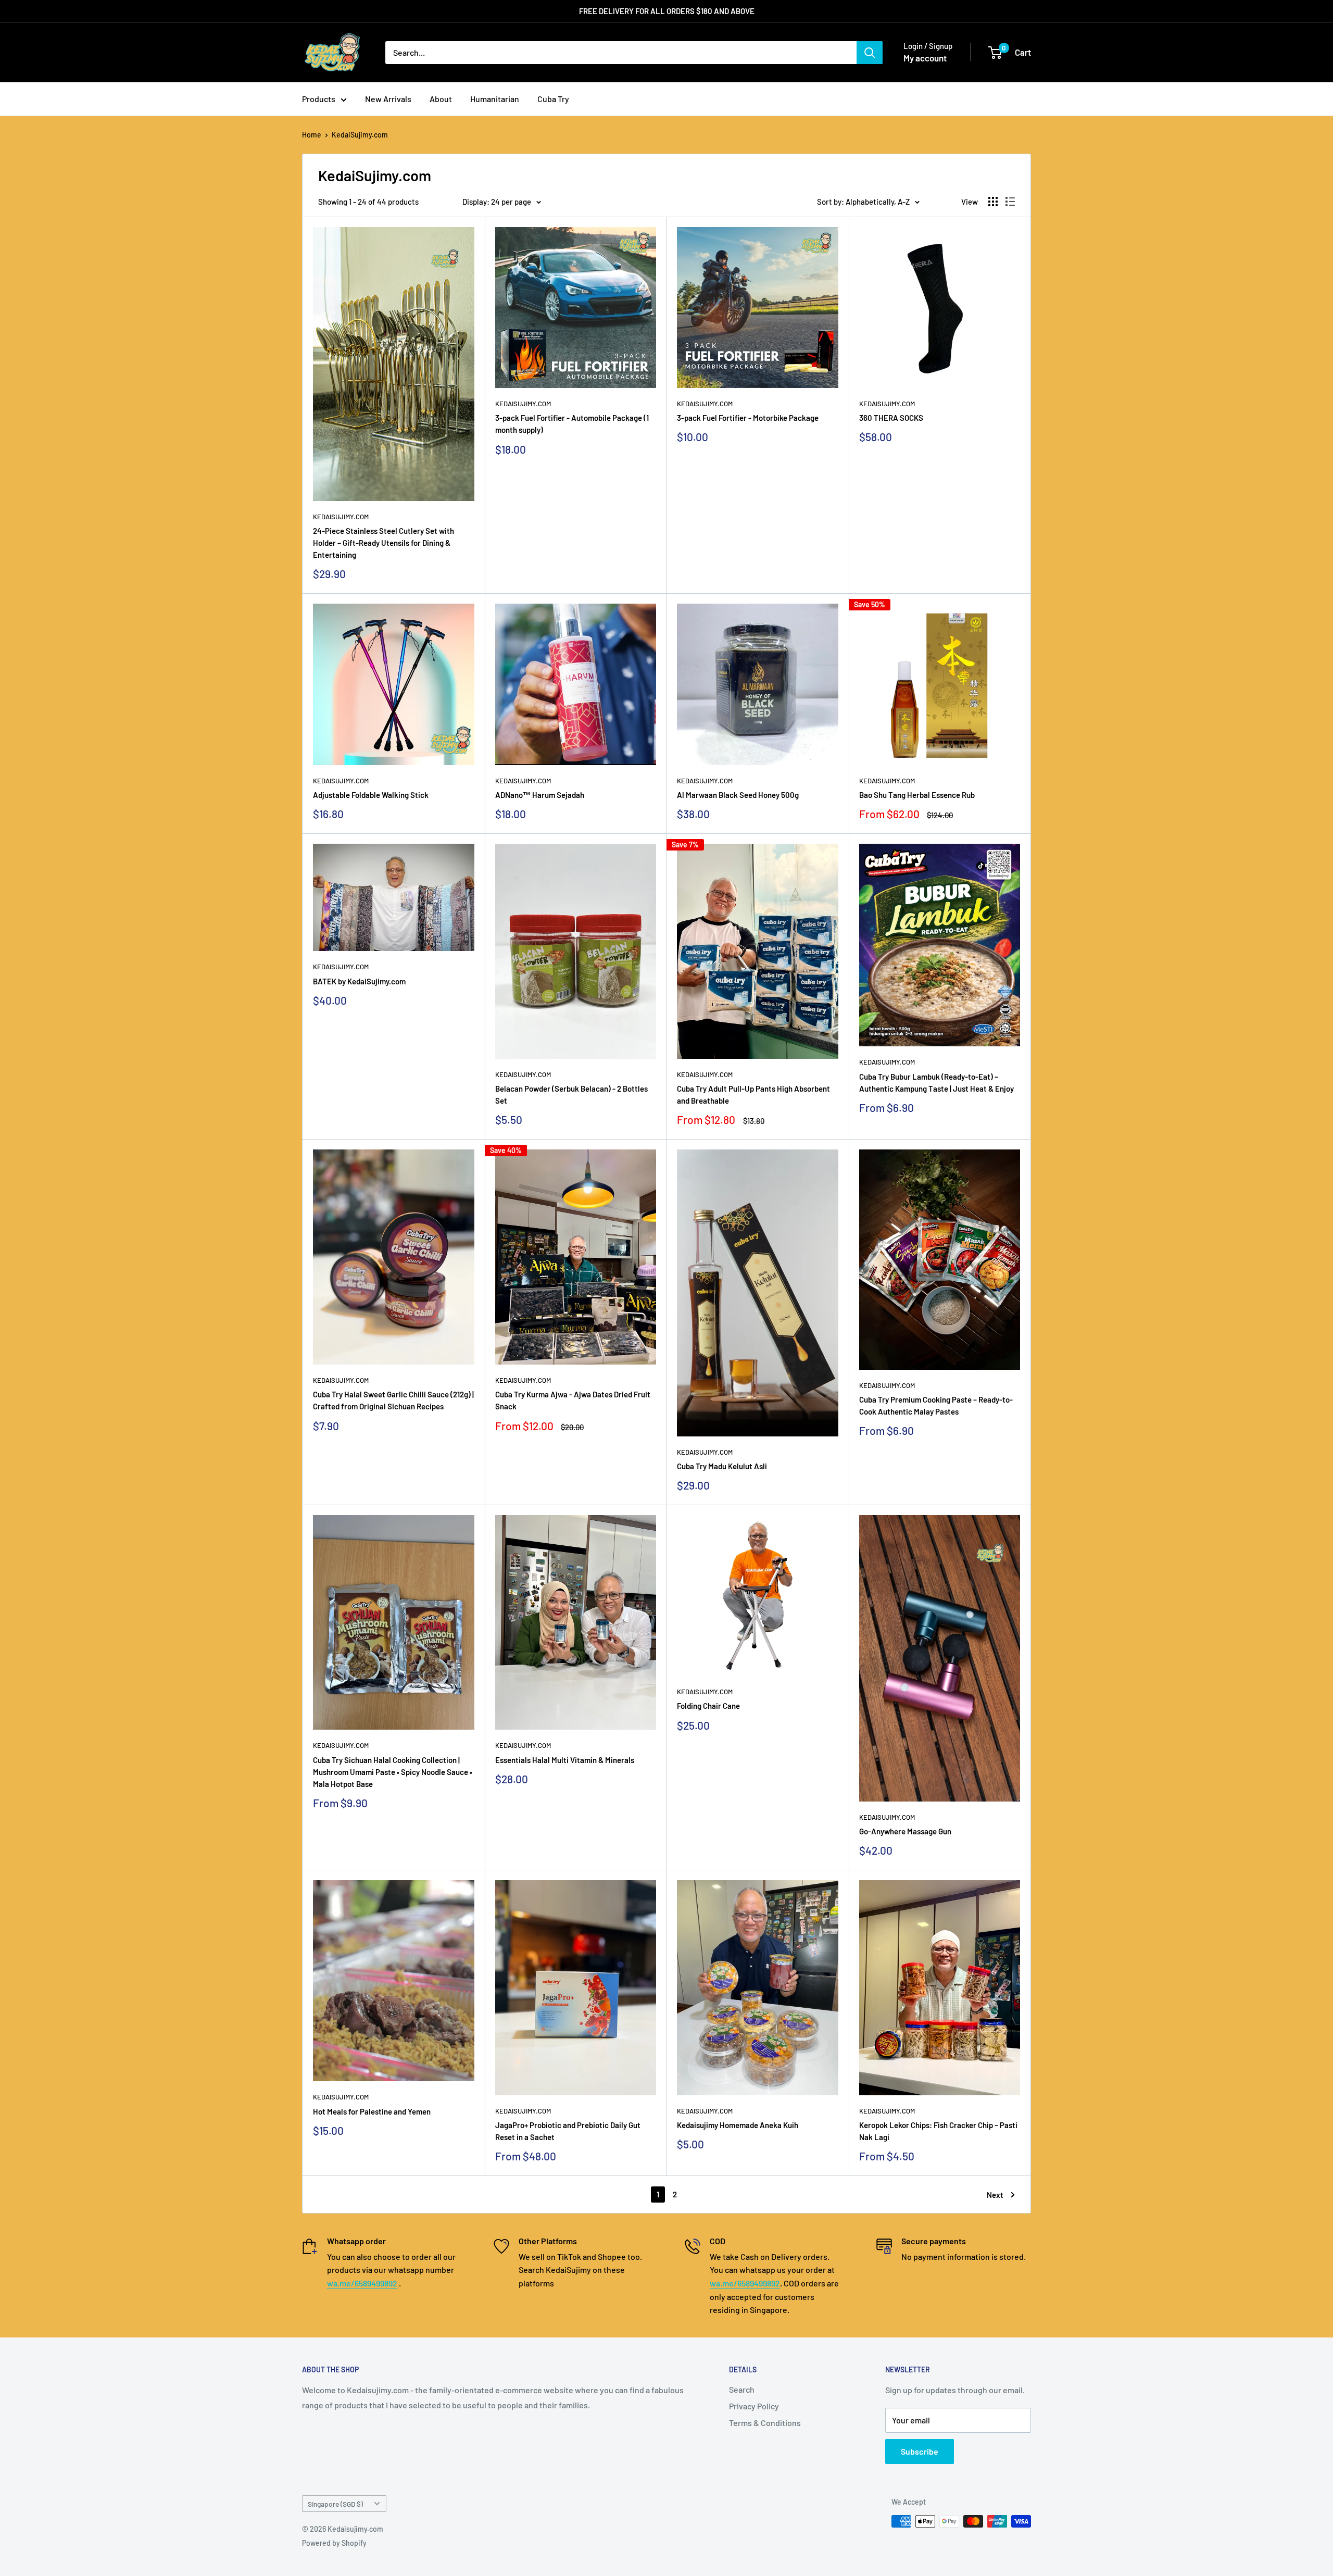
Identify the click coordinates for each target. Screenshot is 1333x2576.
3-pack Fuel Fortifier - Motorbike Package (748, 418)
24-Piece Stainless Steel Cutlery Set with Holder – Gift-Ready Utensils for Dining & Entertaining (383, 543)
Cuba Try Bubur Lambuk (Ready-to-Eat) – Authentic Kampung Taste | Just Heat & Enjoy (936, 1083)
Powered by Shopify (334, 2543)
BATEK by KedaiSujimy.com (359, 981)
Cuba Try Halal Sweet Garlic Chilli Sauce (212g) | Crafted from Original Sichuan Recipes (393, 1400)
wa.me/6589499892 (362, 2283)
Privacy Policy (754, 2406)
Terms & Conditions (765, 2423)
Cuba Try (553, 99)
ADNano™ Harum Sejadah (540, 795)
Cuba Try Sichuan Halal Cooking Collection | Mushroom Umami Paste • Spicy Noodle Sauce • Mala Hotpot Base (393, 1772)
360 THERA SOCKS (891, 418)
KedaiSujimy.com (360, 135)
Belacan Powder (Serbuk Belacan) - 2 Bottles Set (571, 1095)
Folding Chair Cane (708, 1706)
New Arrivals (388, 99)
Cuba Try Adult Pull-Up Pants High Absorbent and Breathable (753, 1095)
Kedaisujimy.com (341, 517)
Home (312, 135)
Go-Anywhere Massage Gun (905, 1831)
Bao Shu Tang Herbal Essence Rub (917, 795)
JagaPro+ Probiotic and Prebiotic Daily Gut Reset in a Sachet (568, 2131)
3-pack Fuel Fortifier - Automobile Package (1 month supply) (572, 424)
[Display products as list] (1010, 202)
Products (319, 99)
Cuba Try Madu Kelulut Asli (722, 1466)
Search (742, 2389)
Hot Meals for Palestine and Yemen (372, 2111)
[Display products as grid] (993, 202)
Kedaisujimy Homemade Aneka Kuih (738, 2125)
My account (925, 58)
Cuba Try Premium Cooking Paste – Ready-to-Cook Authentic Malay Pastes (936, 1405)
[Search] (870, 53)
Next (995, 2195)
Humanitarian (495, 99)
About (441, 99)
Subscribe (920, 2451)
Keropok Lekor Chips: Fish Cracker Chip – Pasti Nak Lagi (938, 2131)
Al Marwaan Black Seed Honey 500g (738, 795)
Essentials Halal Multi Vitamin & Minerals (565, 1760)
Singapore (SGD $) (335, 2504)
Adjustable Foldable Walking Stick (371, 795)
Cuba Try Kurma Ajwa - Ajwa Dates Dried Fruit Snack (573, 1400)
